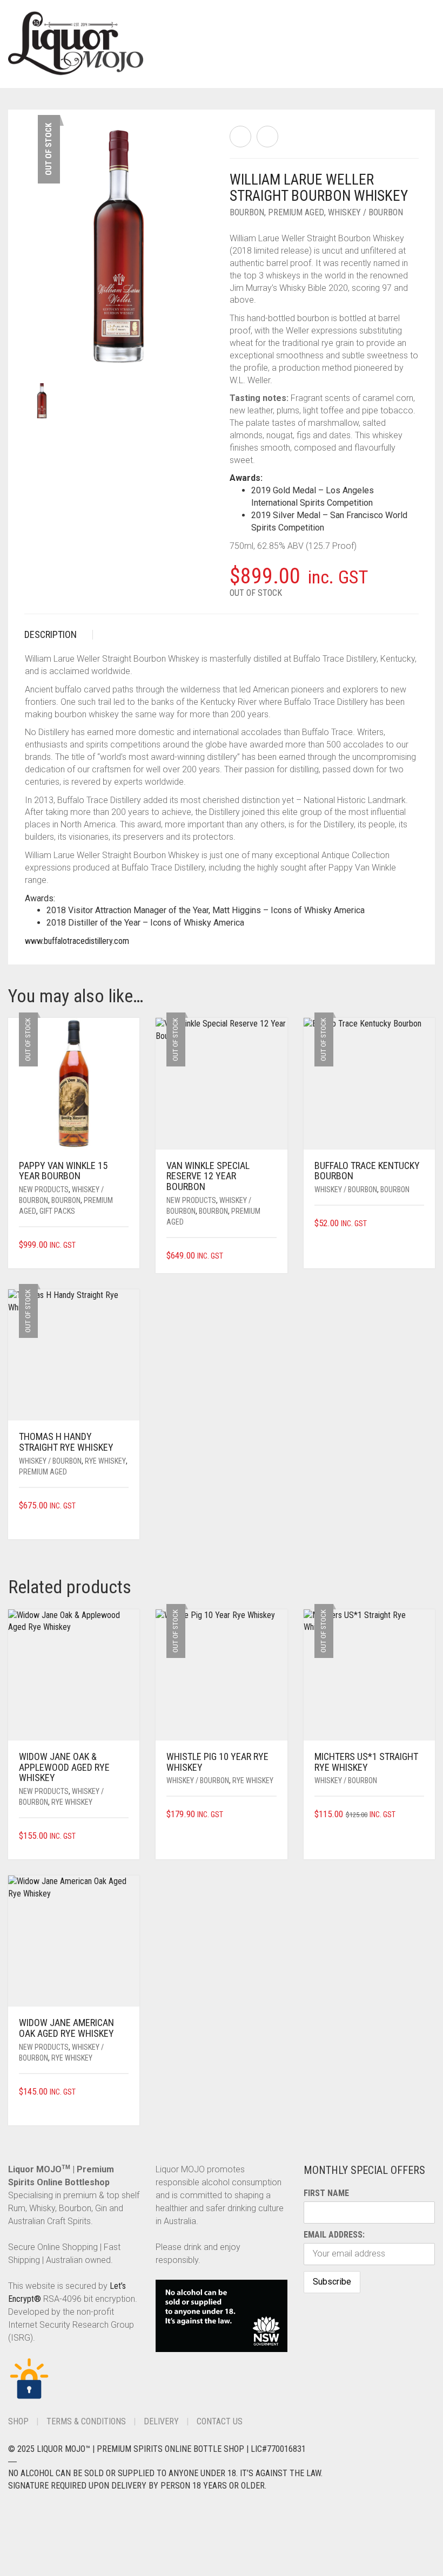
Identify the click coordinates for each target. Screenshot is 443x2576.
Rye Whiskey (105, 1461)
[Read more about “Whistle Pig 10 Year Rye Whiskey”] (273, 1815)
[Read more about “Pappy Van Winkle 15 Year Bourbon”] (125, 1245)
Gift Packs (57, 1211)
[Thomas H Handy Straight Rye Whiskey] (267, 137)
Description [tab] (51, 634)
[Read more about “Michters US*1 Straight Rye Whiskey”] (420, 1815)
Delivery (161, 2421)
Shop (18, 2421)
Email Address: (334, 2235)
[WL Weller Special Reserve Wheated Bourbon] (240, 137)
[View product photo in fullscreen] (196, 349)
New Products (44, 1190)
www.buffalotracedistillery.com (77, 941)
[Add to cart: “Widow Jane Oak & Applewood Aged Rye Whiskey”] (125, 1836)
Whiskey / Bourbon (365, 212)
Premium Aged (296, 212)
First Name (326, 2193)
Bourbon (247, 212)
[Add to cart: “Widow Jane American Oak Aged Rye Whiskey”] (125, 2092)
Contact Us (220, 2421)
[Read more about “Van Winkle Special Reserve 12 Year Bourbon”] (273, 1256)
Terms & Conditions (86, 2421)
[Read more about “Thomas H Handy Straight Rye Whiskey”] (125, 1506)
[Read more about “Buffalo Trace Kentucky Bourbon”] (420, 1224)
